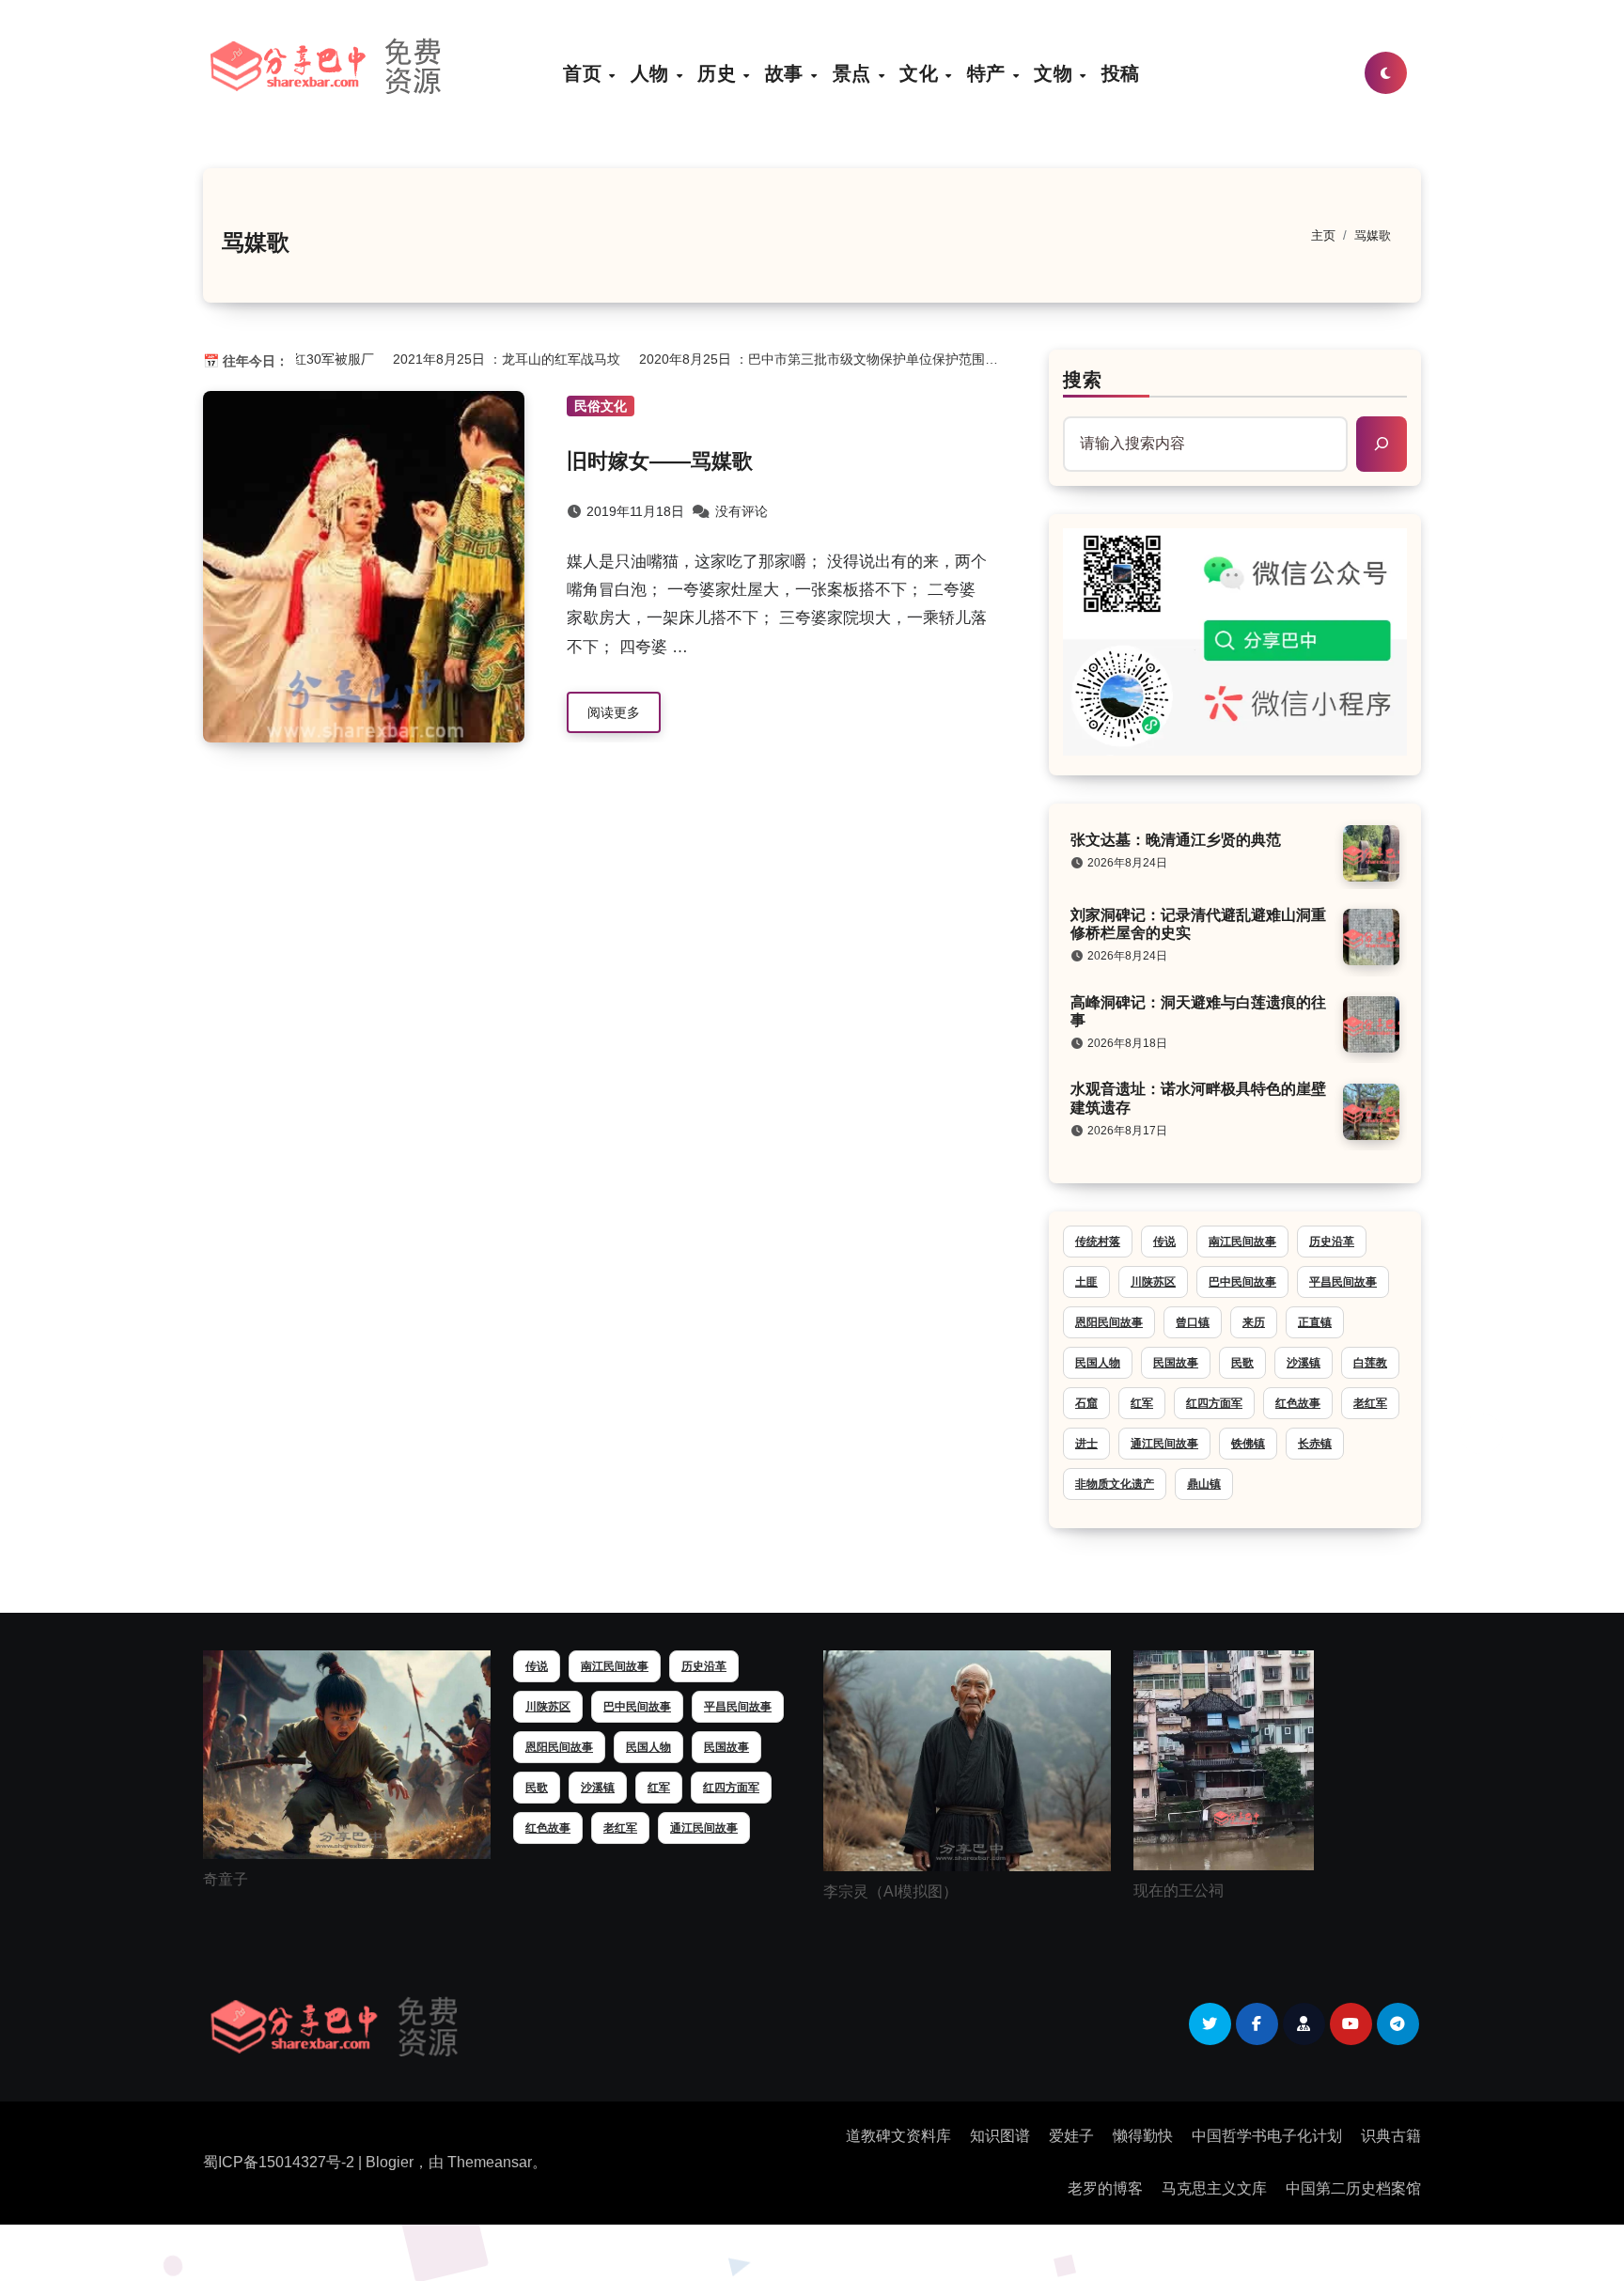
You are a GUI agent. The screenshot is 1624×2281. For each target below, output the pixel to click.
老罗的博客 (1105, 2188)
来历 (1254, 1322)
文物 (1056, 73)
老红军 (1370, 1403)
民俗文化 (601, 406)
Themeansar (490, 2162)
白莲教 (1370, 1363)
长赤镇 (1315, 1444)
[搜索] (1382, 444)
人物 (653, 73)
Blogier (390, 2162)
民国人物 (1098, 1363)
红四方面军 (1214, 1403)
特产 (989, 73)
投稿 (1121, 73)
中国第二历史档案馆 (1353, 2188)
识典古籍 (1391, 2136)
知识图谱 (1000, 2136)
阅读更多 (614, 712)
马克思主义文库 (1214, 2188)
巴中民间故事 (1242, 1282)
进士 (1086, 1444)
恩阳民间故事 (1109, 1322)
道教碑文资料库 (898, 2136)
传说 (1164, 1242)
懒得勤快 (1143, 2136)
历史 (719, 73)
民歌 (1242, 1363)
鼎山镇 (1204, 1484)
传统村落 (1098, 1242)
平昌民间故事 (1343, 1282)
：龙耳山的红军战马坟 (479, 359)
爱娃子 (1071, 2136)
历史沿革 (1332, 1242)
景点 (855, 73)
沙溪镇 (1304, 1363)
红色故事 (1298, 1403)
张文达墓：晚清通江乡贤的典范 (1176, 840)
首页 (585, 73)
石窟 (1086, 1403)
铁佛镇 (1248, 1444)
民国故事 (1176, 1363)
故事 (787, 73)
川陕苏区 (1153, 1282)
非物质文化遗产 (1115, 1484)
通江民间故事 (1164, 1444)
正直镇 (1315, 1322)
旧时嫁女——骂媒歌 (660, 461)
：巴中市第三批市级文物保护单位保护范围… (791, 359)
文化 (921, 73)
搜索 (1083, 380)
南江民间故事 (1242, 1242)
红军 (1142, 1403)
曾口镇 (1193, 1322)
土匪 (1086, 1282)
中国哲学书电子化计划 (1267, 2136)
